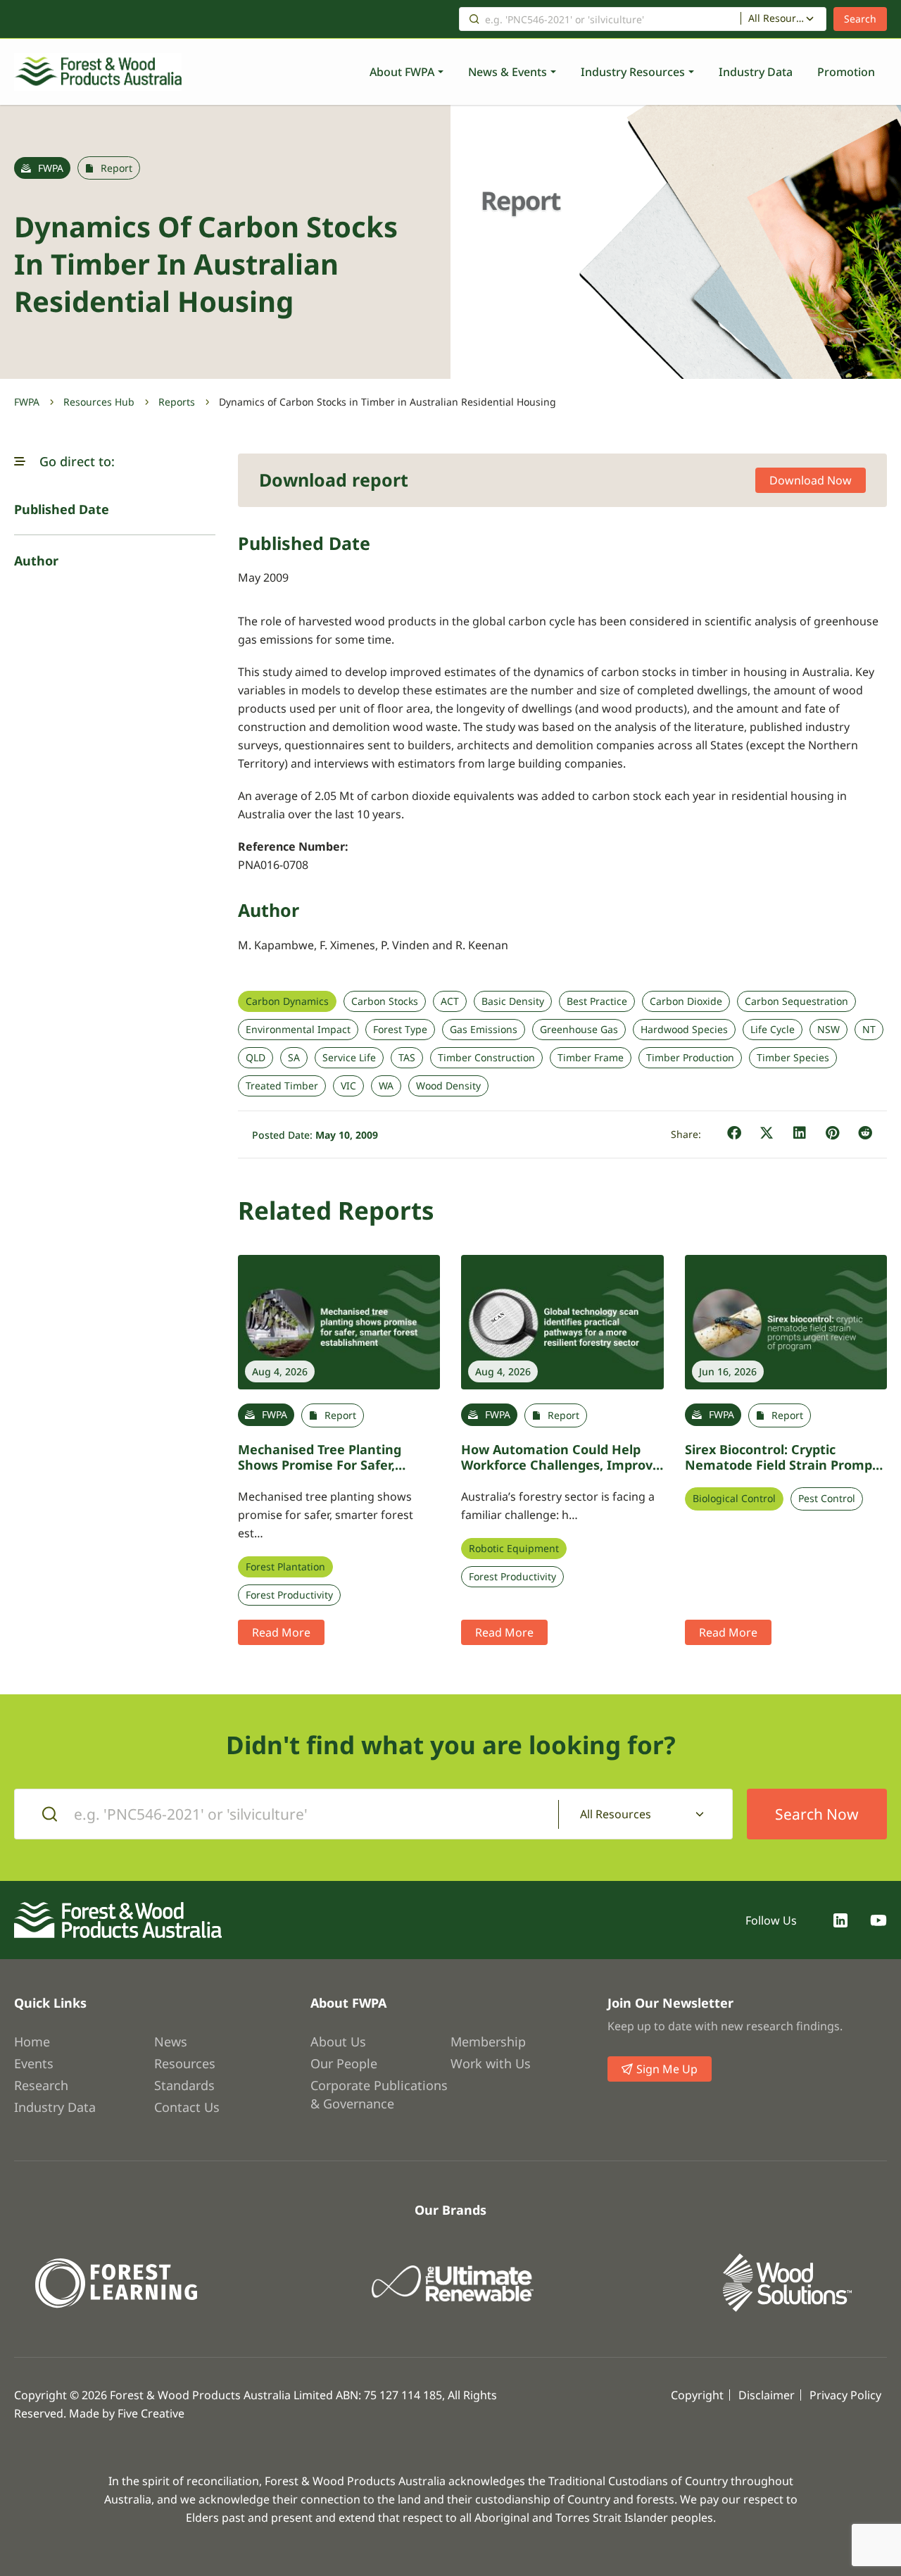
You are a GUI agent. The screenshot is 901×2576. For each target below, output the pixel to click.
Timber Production (690, 1058)
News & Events (508, 72)
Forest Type (400, 1030)
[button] (20, 461)
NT (869, 1030)
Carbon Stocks (385, 1001)
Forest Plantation (285, 1567)
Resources (185, 2063)
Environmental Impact (298, 1030)
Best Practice (597, 1001)
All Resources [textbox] (777, 18)
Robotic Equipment (514, 1549)
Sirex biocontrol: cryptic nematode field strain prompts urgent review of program (785, 1465)
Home (32, 2042)
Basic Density (513, 1001)
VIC (348, 1086)
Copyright (697, 2395)
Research (41, 2085)
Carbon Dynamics (287, 1001)
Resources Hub (99, 402)
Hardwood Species (684, 1030)
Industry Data (756, 72)
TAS (407, 1058)
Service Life (349, 1058)
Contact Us (187, 2107)
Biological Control (734, 1499)
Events (34, 2063)
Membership (488, 2042)
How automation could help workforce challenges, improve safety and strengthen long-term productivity (561, 1473)
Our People (344, 2063)
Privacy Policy (845, 2395)
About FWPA (402, 72)
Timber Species (793, 1058)
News (171, 2042)
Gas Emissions (484, 1030)
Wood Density (448, 1086)
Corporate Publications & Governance (379, 2094)
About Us (338, 2042)
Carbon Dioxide (686, 1001)
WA (386, 1086)
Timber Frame (591, 1058)
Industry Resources (633, 72)
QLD (256, 1058)
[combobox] (783, 19)
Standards (184, 2085)
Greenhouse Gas (579, 1030)
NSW (828, 1030)
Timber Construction (486, 1058)
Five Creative (151, 2413)
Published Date (62, 509)
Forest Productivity (289, 1595)
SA (294, 1058)
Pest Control (827, 1499)
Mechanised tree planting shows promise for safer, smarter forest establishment (333, 1465)
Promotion (846, 72)
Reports (177, 402)
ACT (450, 1001)
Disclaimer (767, 2395)
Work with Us (491, 2063)
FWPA (27, 402)
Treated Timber (282, 1086)
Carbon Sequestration (796, 1001)
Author (36, 561)
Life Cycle (773, 1030)
